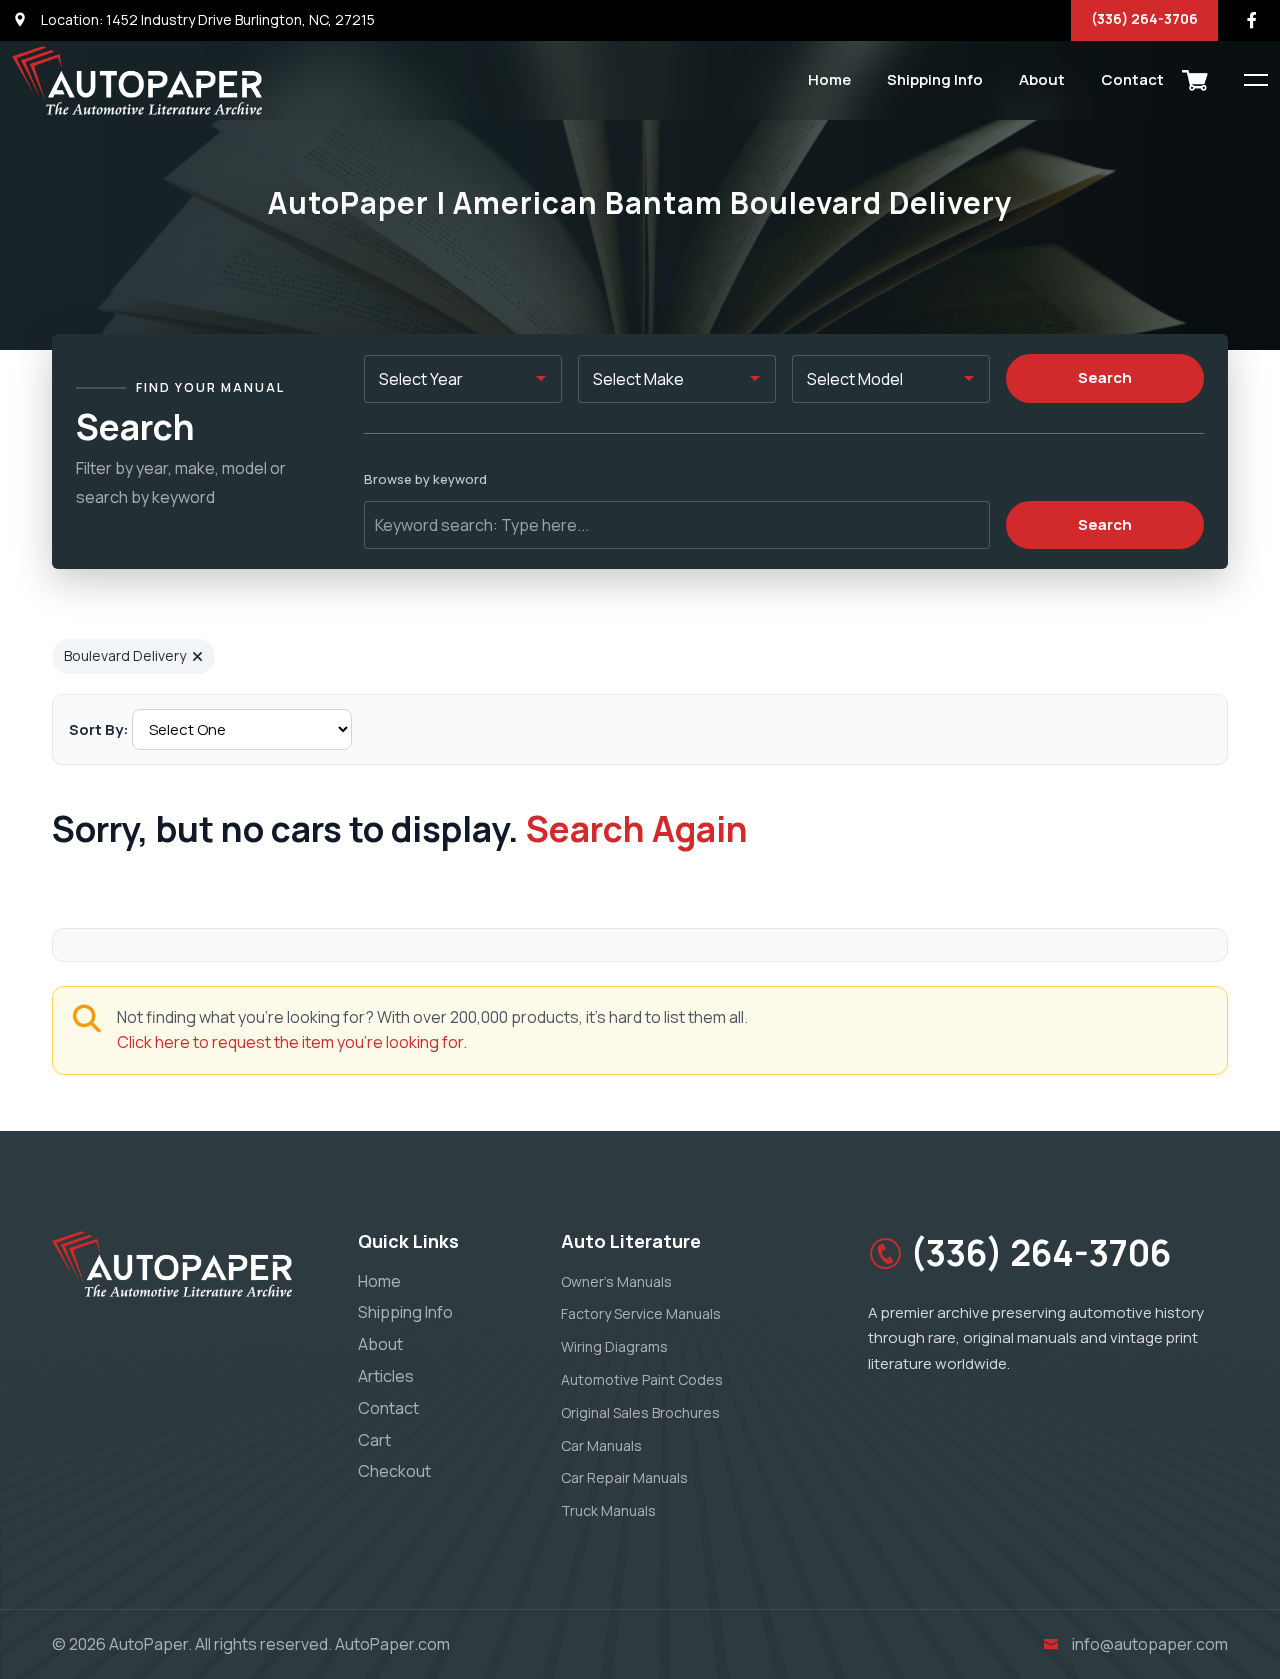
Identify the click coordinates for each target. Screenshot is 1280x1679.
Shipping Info (935, 79)
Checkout (394, 1471)
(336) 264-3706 (1144, 18)
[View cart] (1195, 80)
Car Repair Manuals (624, 1477)
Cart (374, 1440)
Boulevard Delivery (125, 655)
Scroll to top (44, 844)
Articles (386, 1376)
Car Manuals (601, 1445)
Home (829, 79)
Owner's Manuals (616, 1281)
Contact (1132, 79)
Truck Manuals (608, 1510)
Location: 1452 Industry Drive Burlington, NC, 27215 (206, 19)
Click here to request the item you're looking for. (292, 1042)
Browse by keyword (425, 479)
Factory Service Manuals (641, 1313)
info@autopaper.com (1150, 1644)
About (1042, 79)
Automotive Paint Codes (642, 1379)
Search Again (637, 829)
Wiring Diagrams (614, 1346)
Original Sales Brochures (640, 1412)
